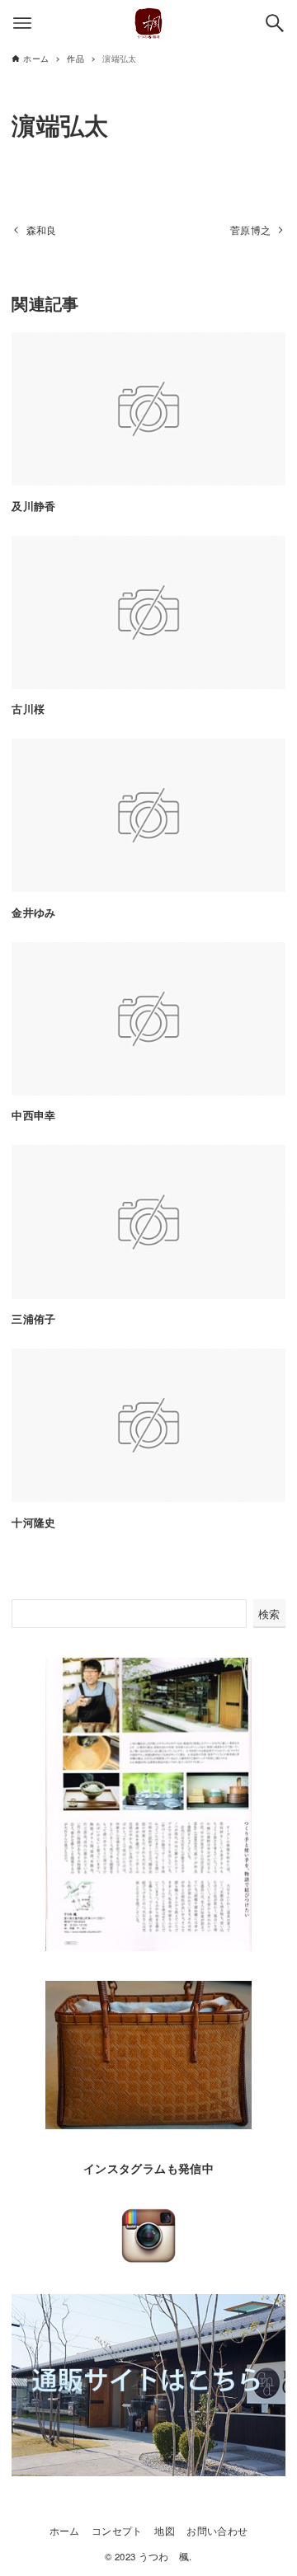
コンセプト (117, 2531)
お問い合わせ (217, 2531)
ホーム (65, 2531)
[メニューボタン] (22, 23)
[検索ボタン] (275, 23)
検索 (269, 1614)
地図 (165, 2531)
